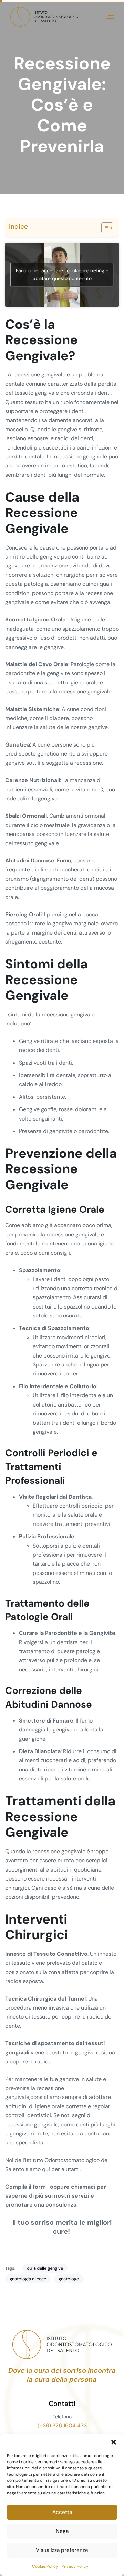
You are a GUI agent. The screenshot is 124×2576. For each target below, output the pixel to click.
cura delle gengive (45, 2268)
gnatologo (69, 2279)
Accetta (62, 2512)
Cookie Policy (45, 2566)
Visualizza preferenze (62, 2550)
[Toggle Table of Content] (104, 228)
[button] (114, 2442)
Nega (62, 2531)
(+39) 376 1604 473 (62, 2425)
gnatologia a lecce (28, 2279)
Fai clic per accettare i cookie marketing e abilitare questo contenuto (62, 274)
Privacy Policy (75, 2566)
